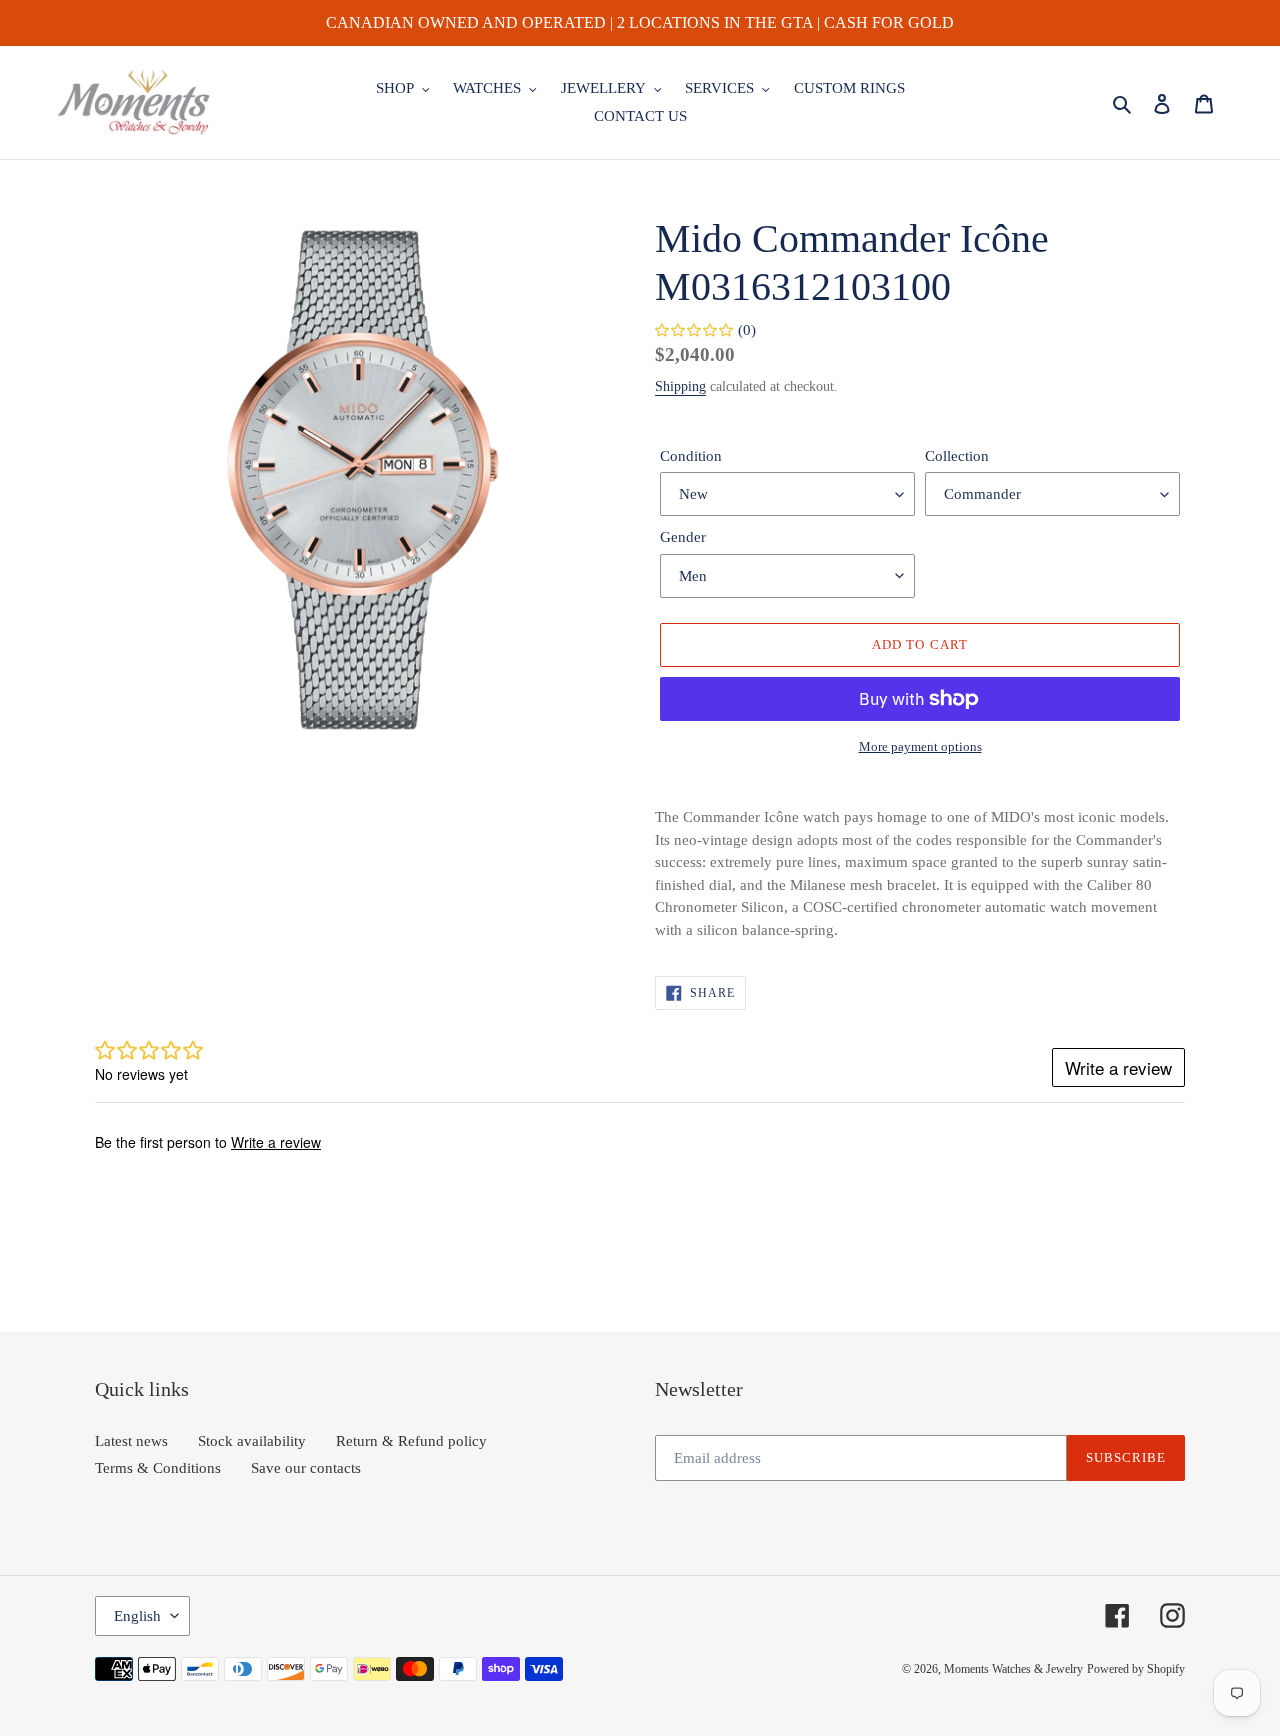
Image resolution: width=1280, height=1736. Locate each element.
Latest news (131, 1441)
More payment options (920, 746)
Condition (691, 456)
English (137, 1616)
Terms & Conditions (158, 1468)
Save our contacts (306, 1468)
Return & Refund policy (411, 1441)
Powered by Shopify (1136, 1669)
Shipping (680, 386)
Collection (957, 456)
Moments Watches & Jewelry (1013, 1669)
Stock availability (252, 1441)
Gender (683, 537)
